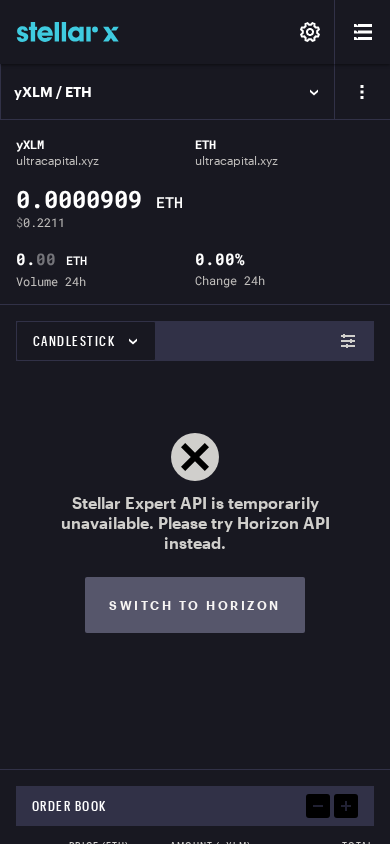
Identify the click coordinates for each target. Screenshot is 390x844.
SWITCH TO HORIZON (195, 605)
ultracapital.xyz (57, 160)
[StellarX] (68, 32)
